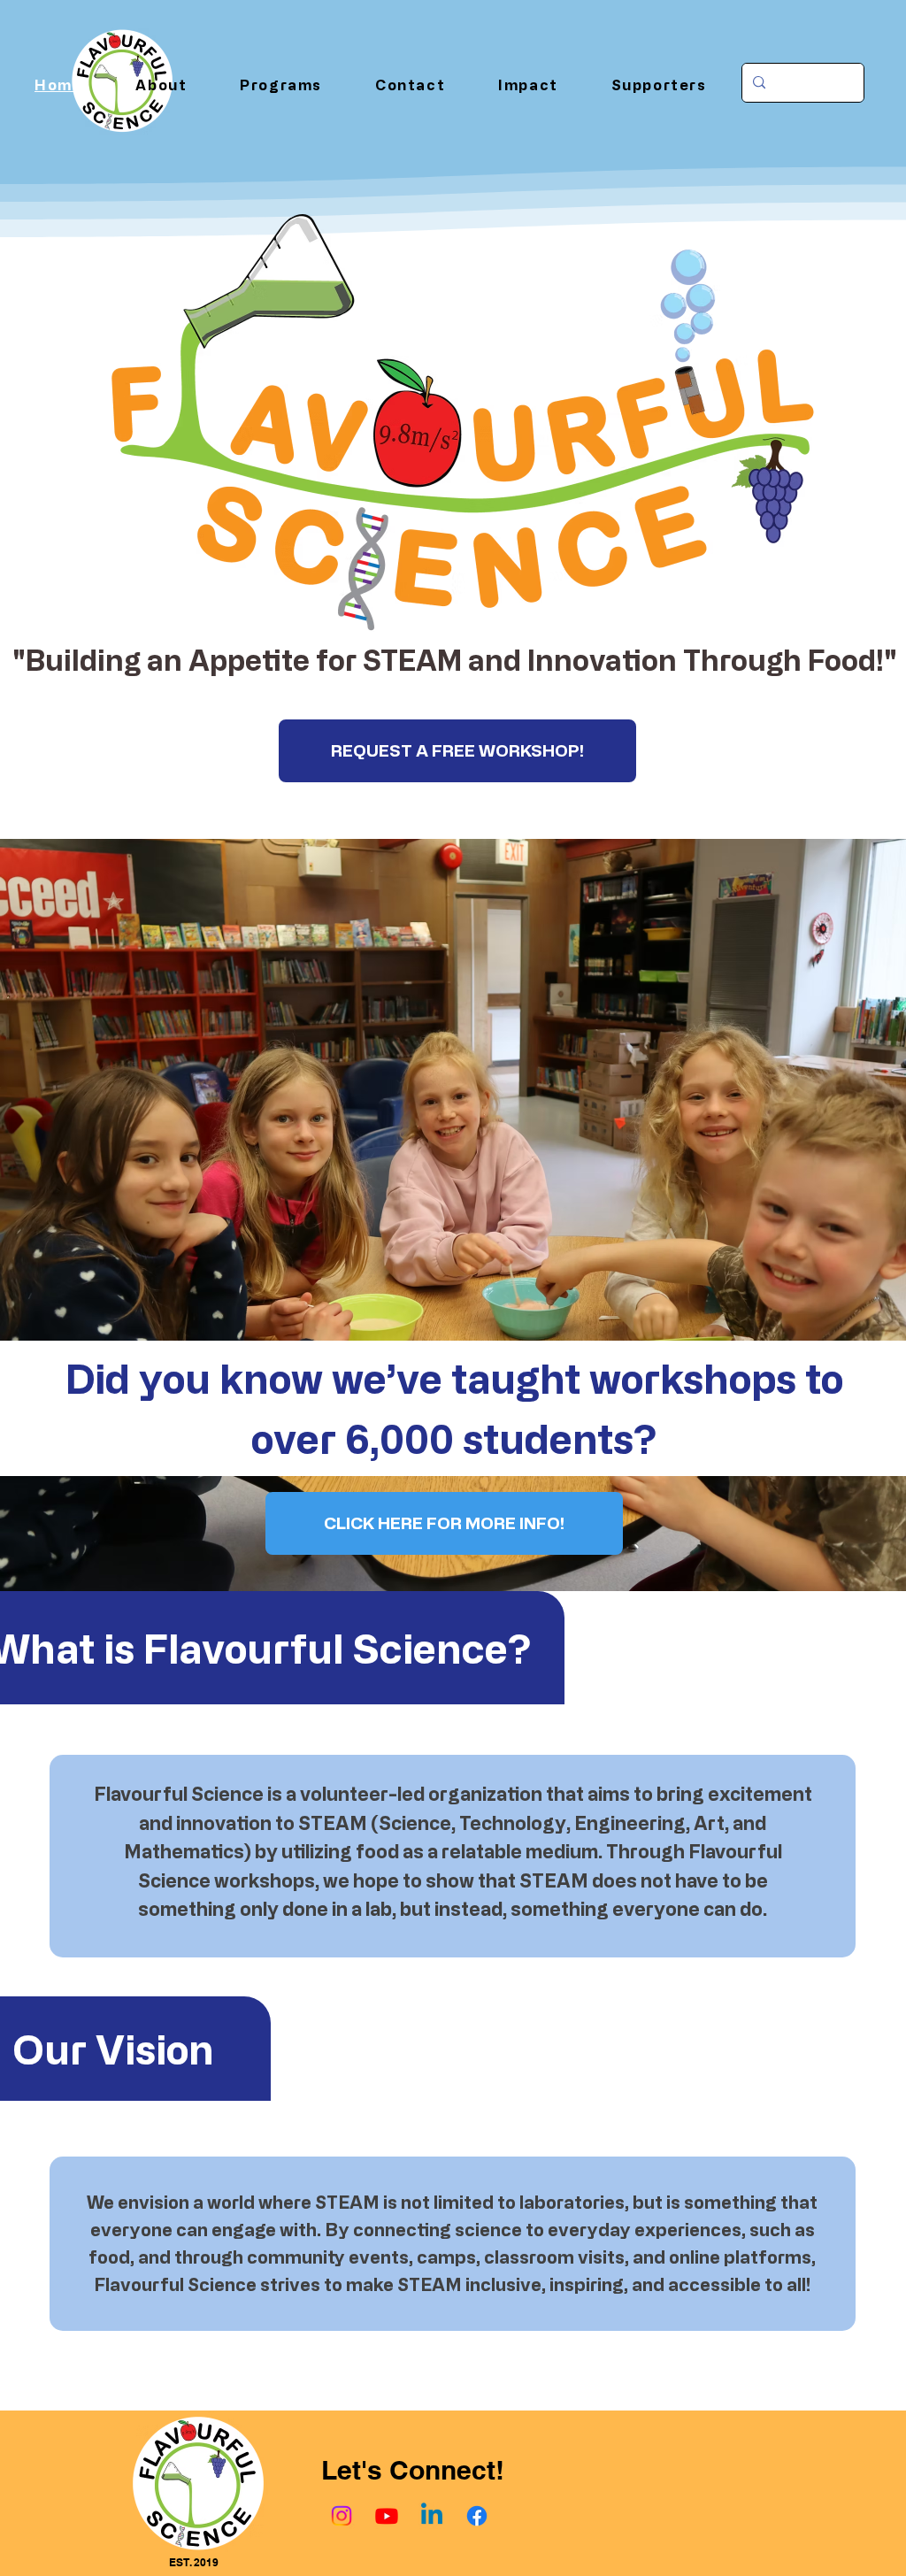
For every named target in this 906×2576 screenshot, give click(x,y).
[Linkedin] (432, 2516)
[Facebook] (477, 2516)
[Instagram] (342, 2516)
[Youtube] (387, 2516)
